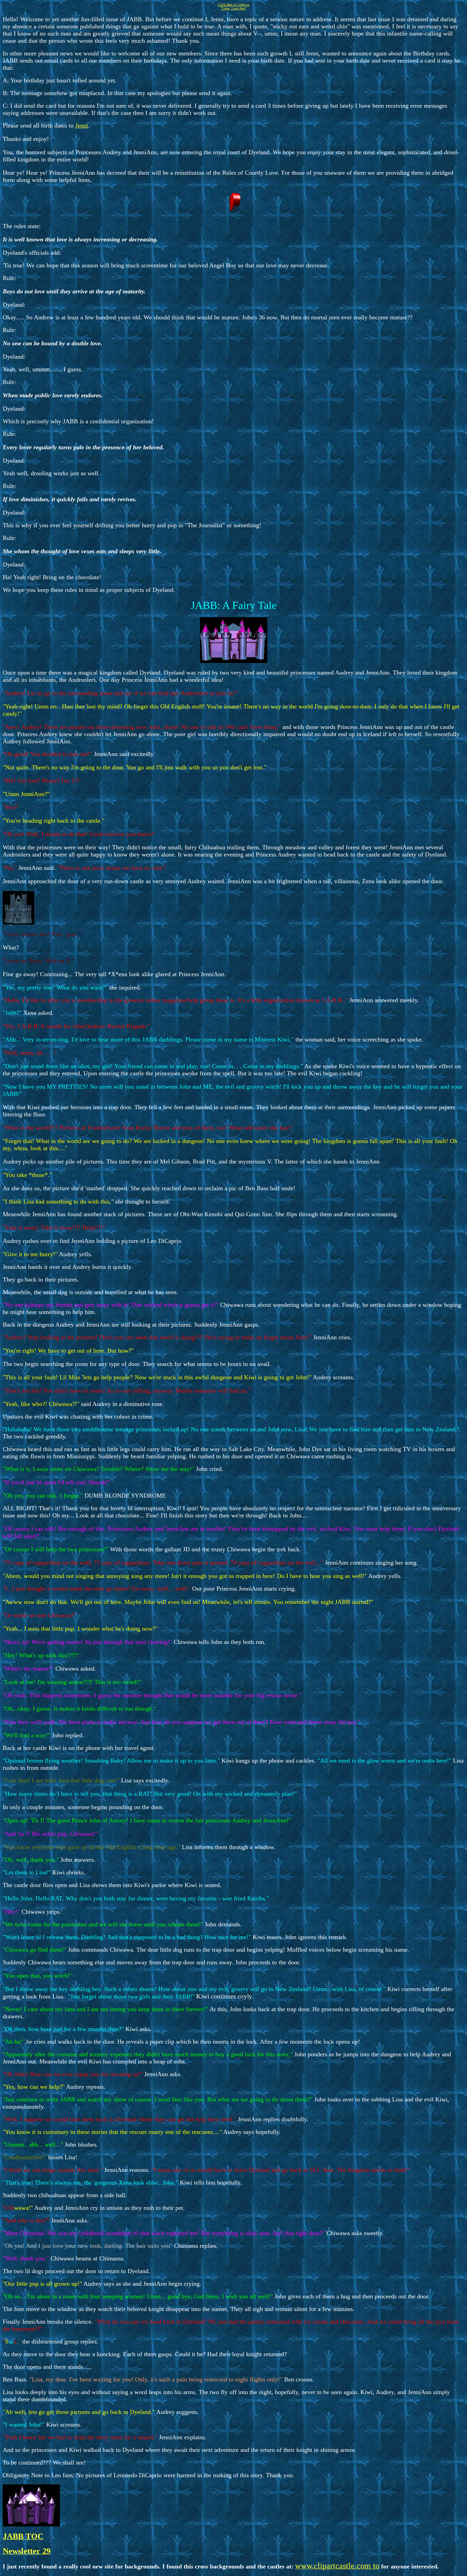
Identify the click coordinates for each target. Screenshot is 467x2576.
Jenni (82, 125)
